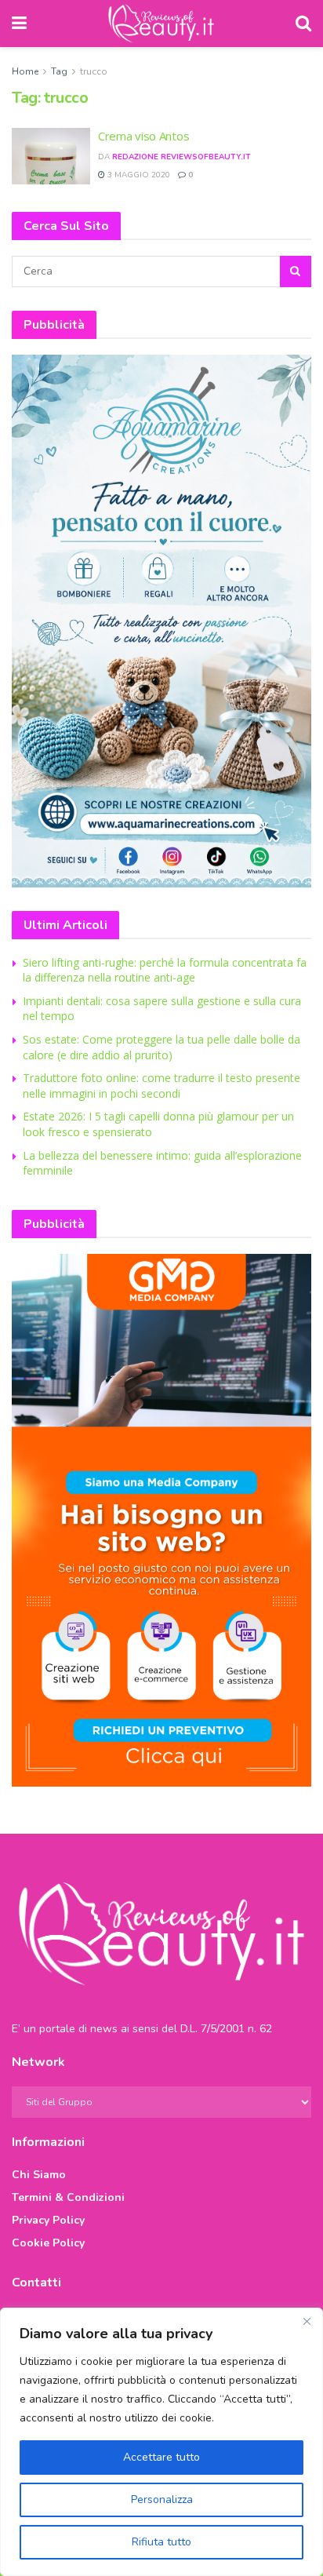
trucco (94, 71)
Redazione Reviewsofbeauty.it (181, 157)
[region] (161, 2442)
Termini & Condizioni (68, 2197)
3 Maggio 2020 (138, 175)
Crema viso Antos (143, 136)
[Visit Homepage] (161, 24)
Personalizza (162, 2499)
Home (25, 71)
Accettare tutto (161, 2457)
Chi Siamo (39, 2175)
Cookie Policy (48, 2243)
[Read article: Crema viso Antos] (51, 156)
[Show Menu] (19, 24)
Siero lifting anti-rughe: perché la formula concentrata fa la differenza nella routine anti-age (165, 970)
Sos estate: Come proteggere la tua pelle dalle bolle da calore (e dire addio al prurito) (161, 1047)
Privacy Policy (48, 2220)
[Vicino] (307, 2321)
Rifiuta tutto (161, 2542)
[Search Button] (303, 24)
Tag (59, 71)
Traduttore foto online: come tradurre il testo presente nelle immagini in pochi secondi (161, 1086)
